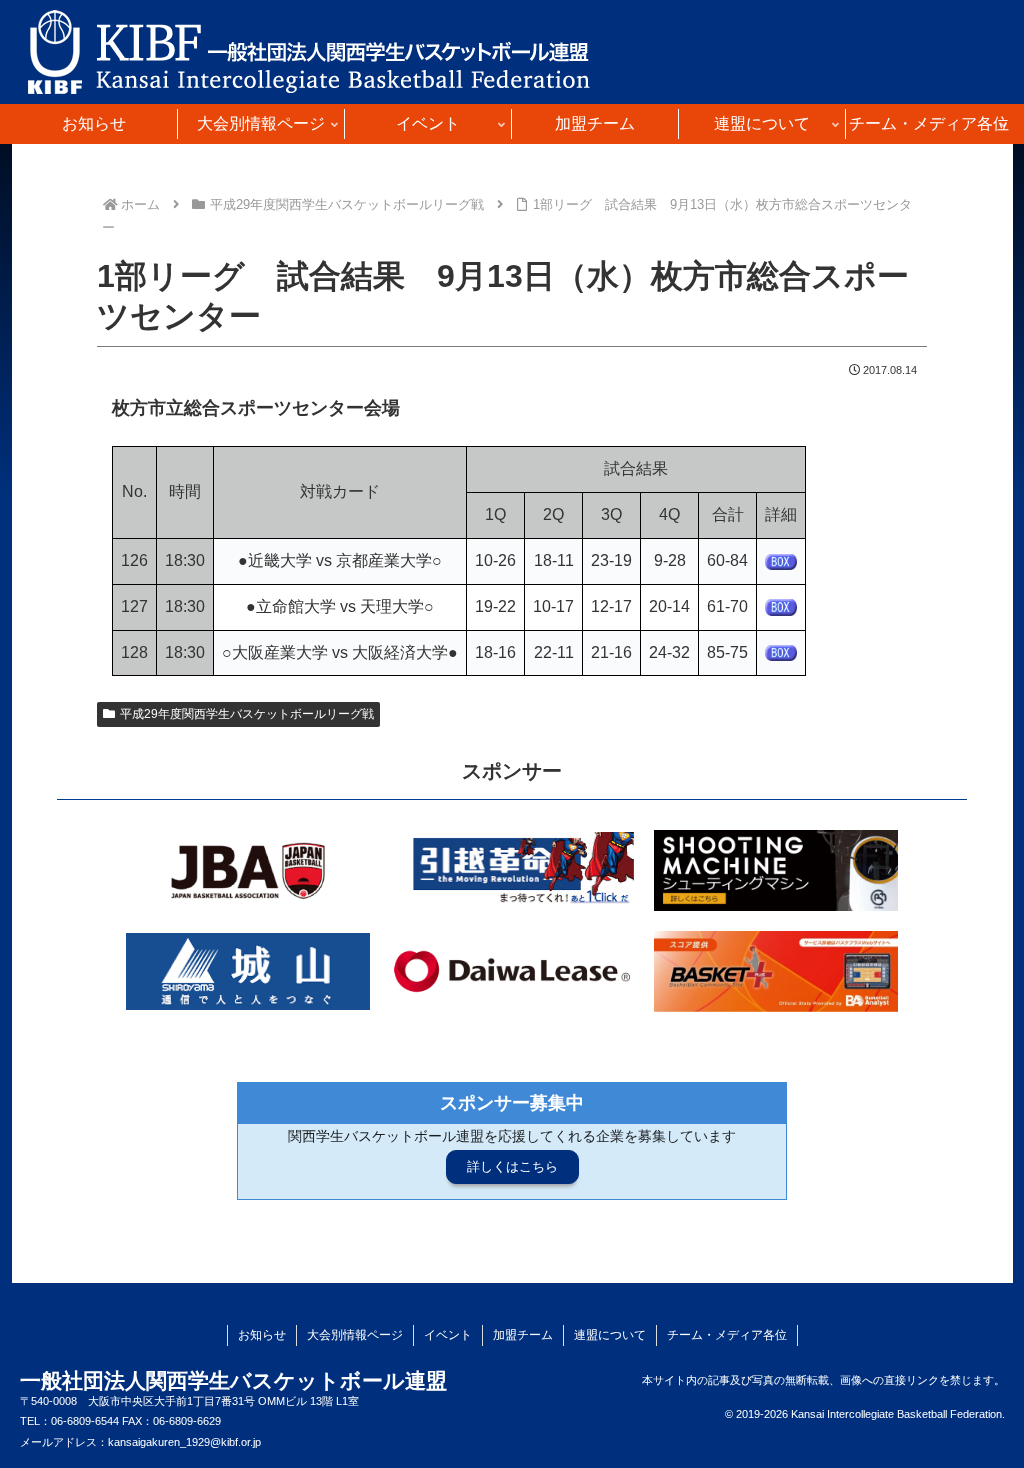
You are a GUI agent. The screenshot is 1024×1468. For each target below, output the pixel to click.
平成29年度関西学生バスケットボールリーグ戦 (247, 714)
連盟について (610, 1335)
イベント (448, 1335)
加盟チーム (523, 1335)
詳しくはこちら (512, 1166)
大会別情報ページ (355, 1335)
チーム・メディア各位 (727, 1335)
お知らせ (262, 1335)
